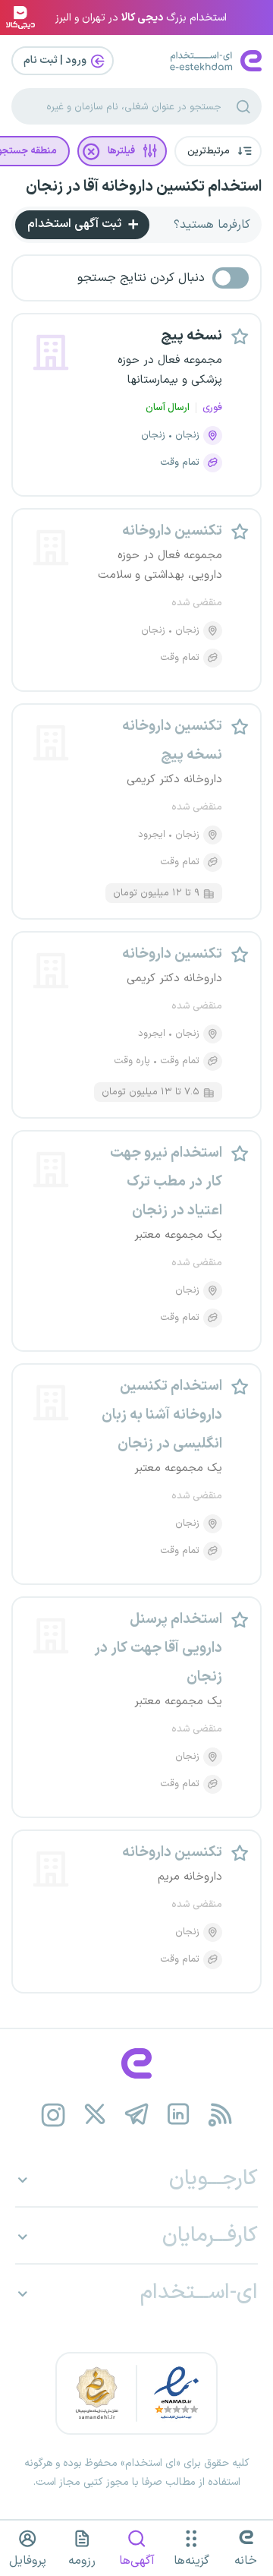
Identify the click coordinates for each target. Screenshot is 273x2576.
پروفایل (28, 2561)
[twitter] (95, 2115)
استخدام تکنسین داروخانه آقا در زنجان (144, 187)
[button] (218, 151)
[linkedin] (179, 2115)
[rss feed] (220, 2115)
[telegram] (137, 2115)
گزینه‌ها (191, 2561)
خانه (246, 2561)
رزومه (82, 2561)
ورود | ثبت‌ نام (56, 60)
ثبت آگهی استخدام (76, 224)
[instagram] (53, 2115)
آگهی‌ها (137, 2561)
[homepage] (136, 2063)
